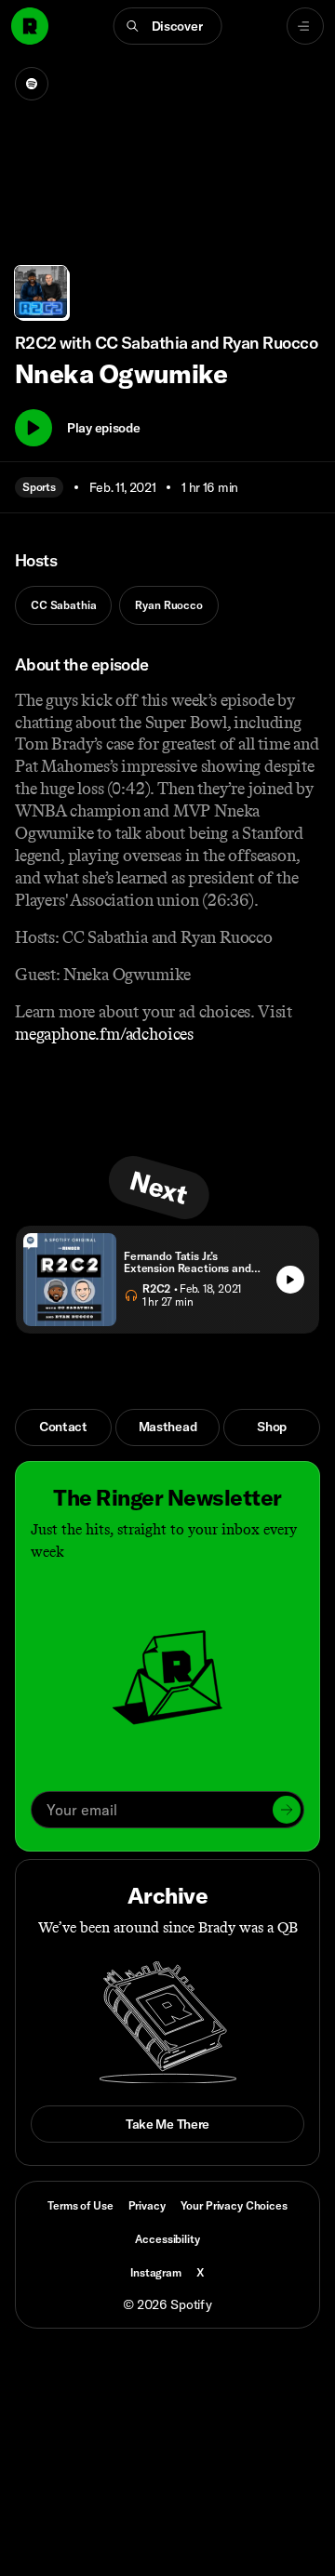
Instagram (156, 2272)
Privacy (147, 2205)
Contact (63, 1427)
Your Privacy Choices (234, 2206)
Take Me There (167, 2124)
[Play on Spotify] (32, 84)
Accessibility (167, 2239)
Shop (272, 1427)
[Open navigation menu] (305, 26)
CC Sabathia (63, 605)
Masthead (168, 1427)
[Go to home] (30, 26)
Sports (39, 487)
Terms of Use (80, 2205)
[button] (168, 26)
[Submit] (287, 1810)
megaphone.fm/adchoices (104, 1034)
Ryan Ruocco (168, 605)
